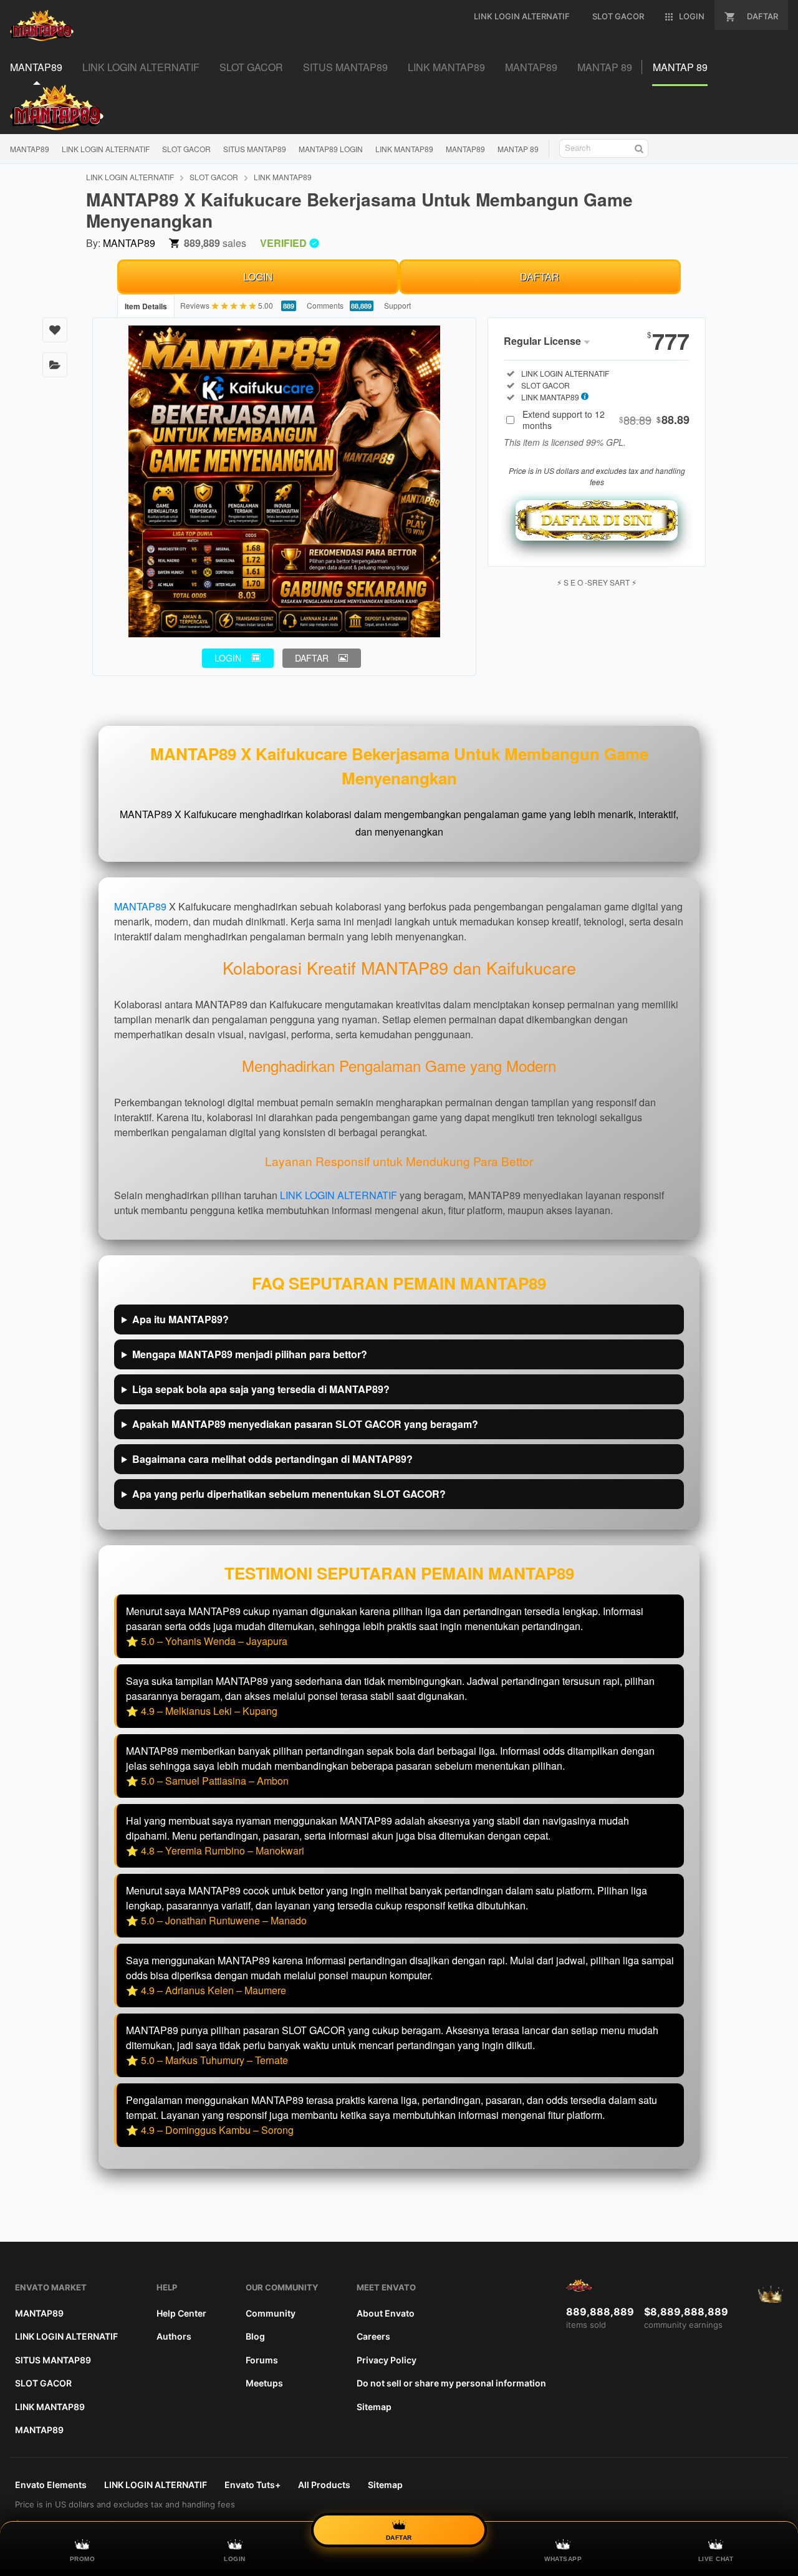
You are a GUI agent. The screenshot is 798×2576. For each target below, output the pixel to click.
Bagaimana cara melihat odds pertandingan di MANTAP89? (272, 1459)
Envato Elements (51, 2485)
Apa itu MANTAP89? (180, 1319)
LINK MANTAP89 (404, 149)
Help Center (181, 2313)
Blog (255, 2336)
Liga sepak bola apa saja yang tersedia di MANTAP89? (261, 1389)
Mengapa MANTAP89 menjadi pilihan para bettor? (250, 1354)
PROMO (83, 2559)
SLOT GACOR (186, 149)
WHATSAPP (563, 2559)
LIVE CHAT (716, 2559)
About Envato (386, 2313)
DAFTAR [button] (312, 658)
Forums (262, 2360)
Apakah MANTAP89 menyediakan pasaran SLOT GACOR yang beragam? (305, 1424)
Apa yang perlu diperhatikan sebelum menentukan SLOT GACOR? (289, 1494)
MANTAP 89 (518, 149)
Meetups (264, 2383)
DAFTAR (540, 277)
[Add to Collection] (55, 365)
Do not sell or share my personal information (451, 2383)
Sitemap (374, 2407)
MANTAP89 (30, 149)
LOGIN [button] (228, 658)
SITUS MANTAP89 (255, 149)
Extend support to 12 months (606, 420)
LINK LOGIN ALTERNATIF (106, 149)
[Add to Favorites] (55, 330)
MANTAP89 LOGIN (331, 149)
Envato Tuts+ (252, 2485)
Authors (174, 2336)
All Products (324, 2485)
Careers (373, 2336)
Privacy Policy (387, 2360)
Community (271, 2313)
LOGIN (258, 277)
